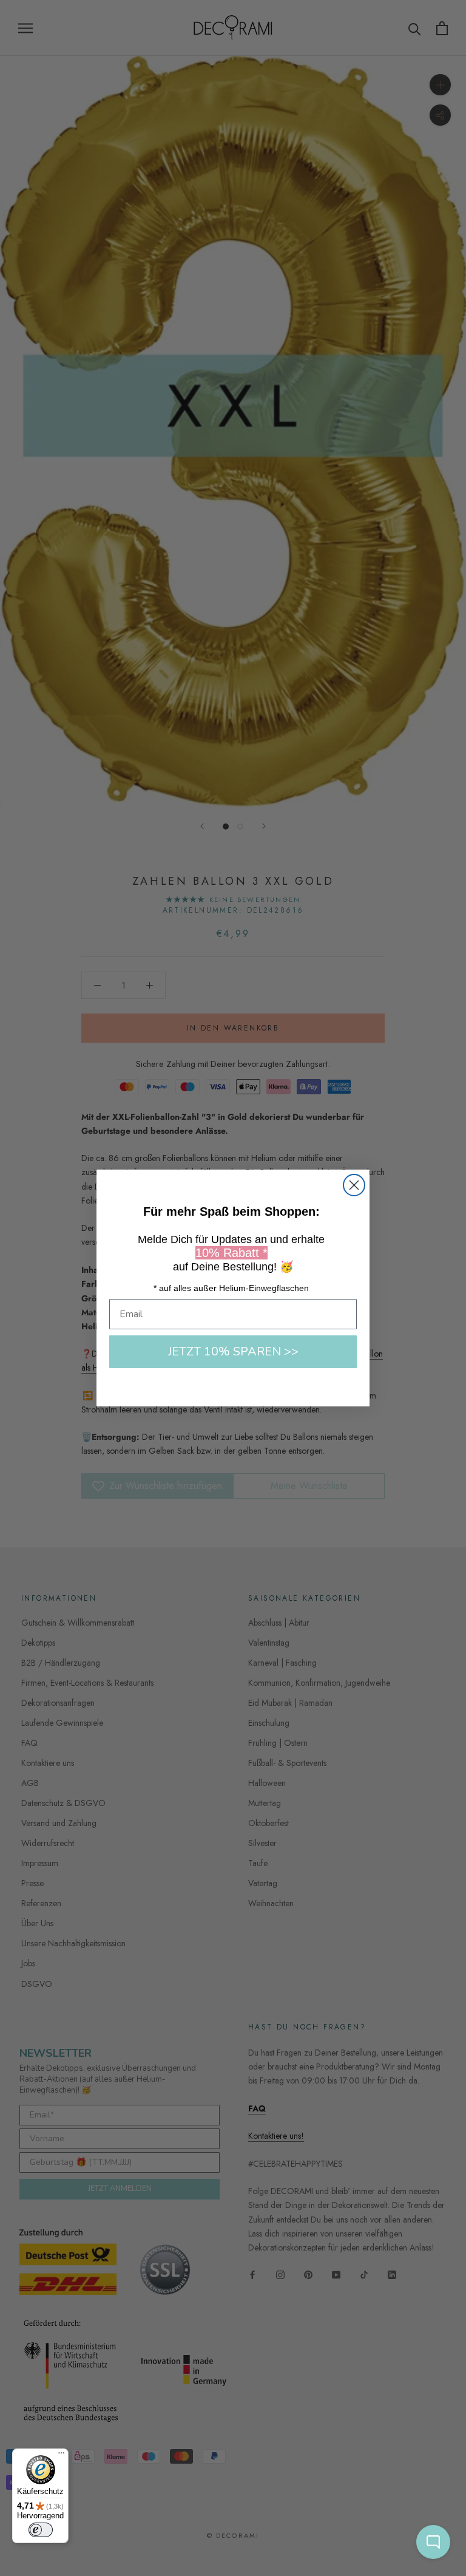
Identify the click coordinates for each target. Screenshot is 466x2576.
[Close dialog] (354, 1185)
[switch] (41, 2530)
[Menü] (61, 2456)
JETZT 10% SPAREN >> (233, 1351)
